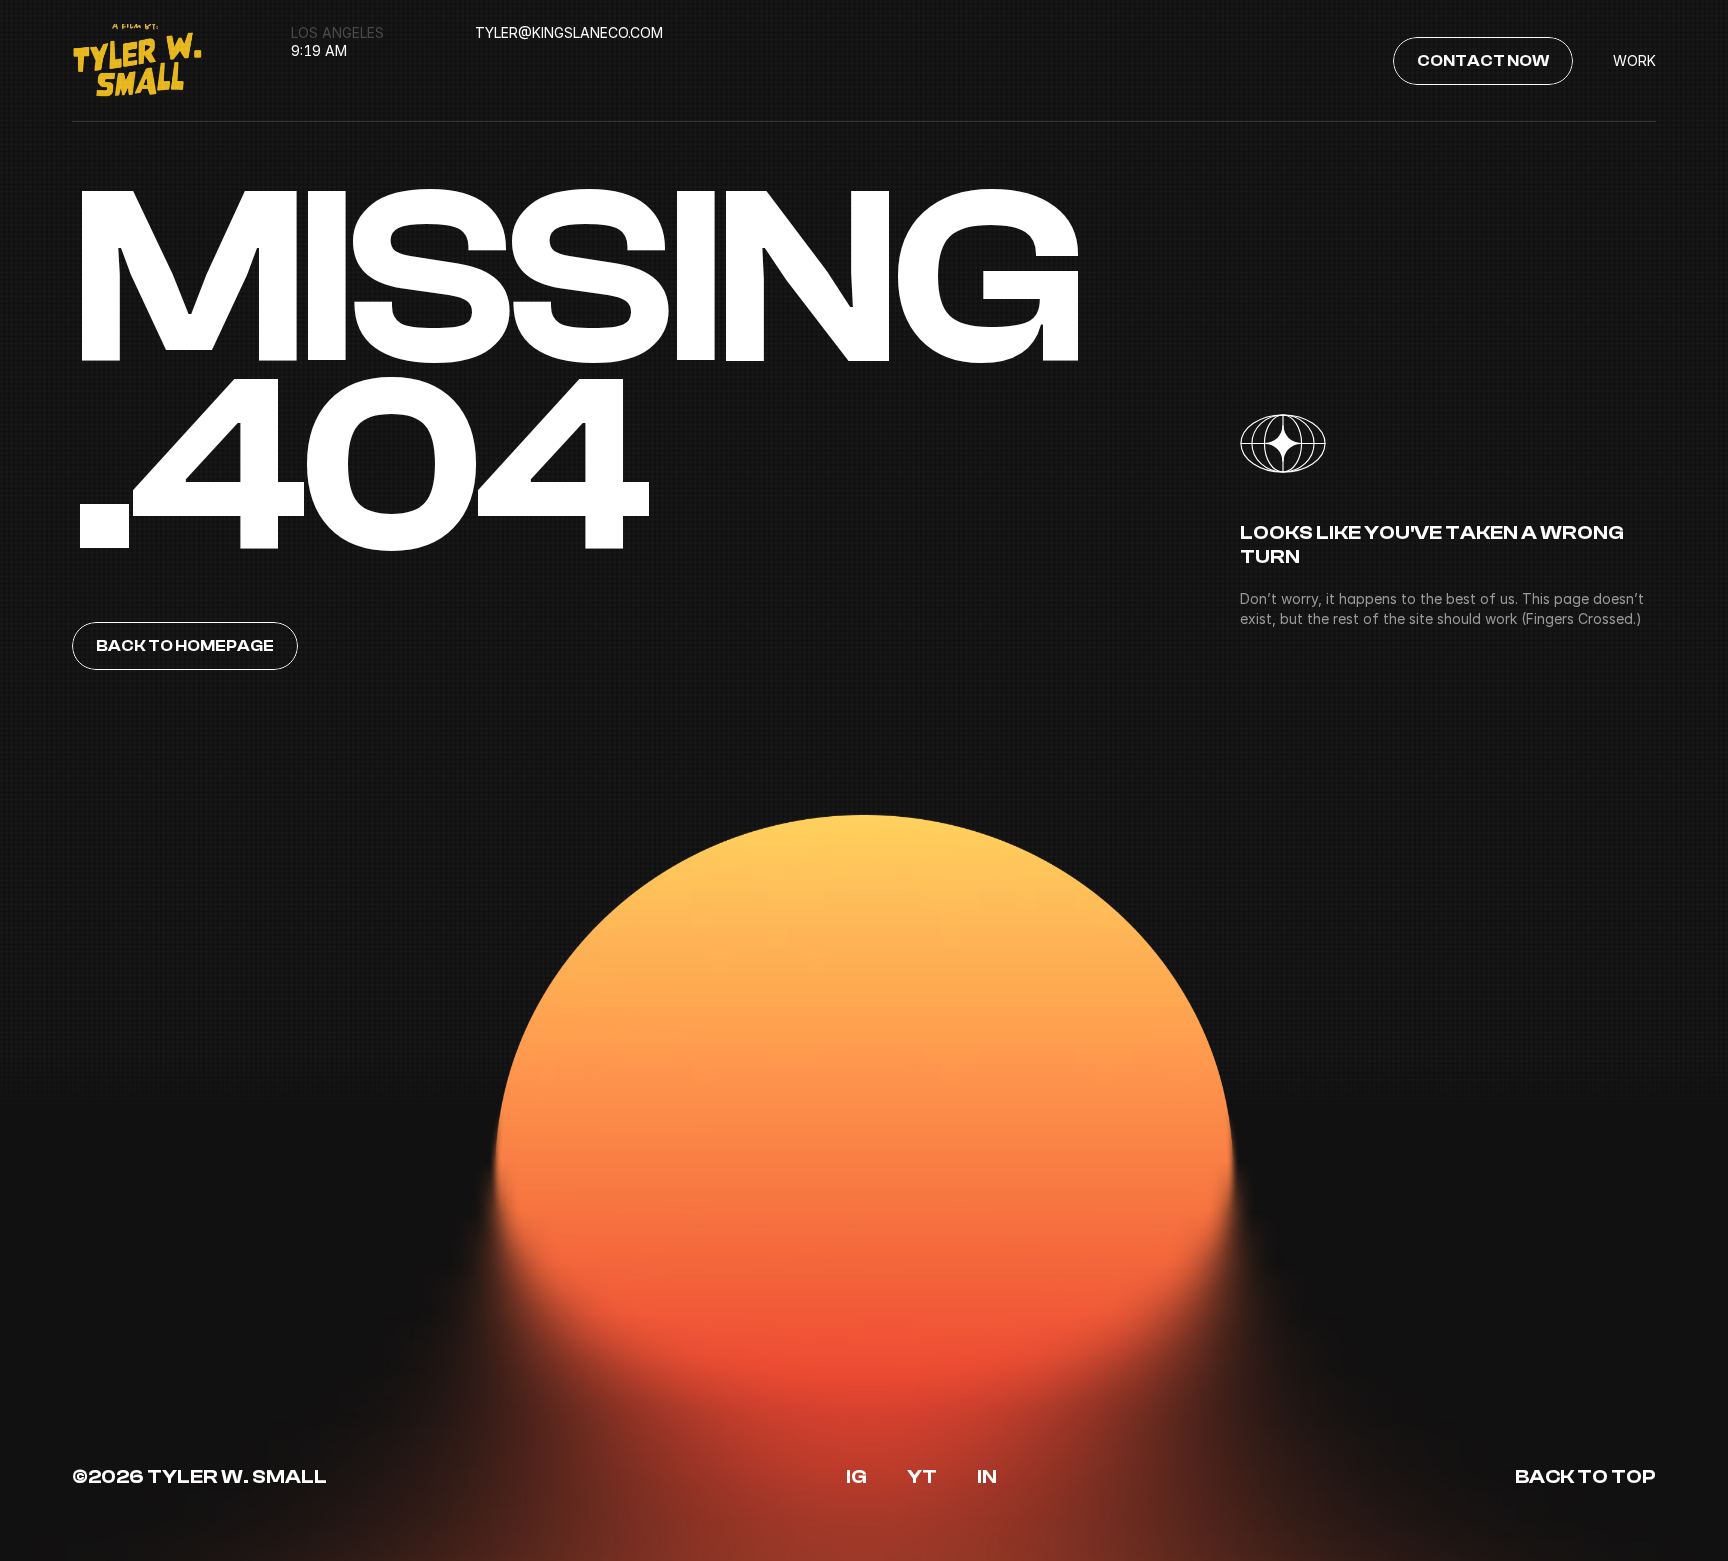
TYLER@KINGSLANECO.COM (569, 32)
